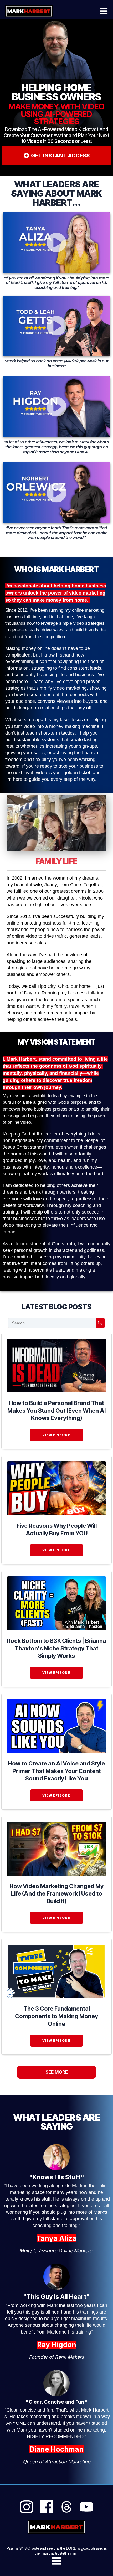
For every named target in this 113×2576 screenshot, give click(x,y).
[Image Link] (56, 1366)
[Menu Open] (89, 11)
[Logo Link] (29, 11)
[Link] (27, 2507)
